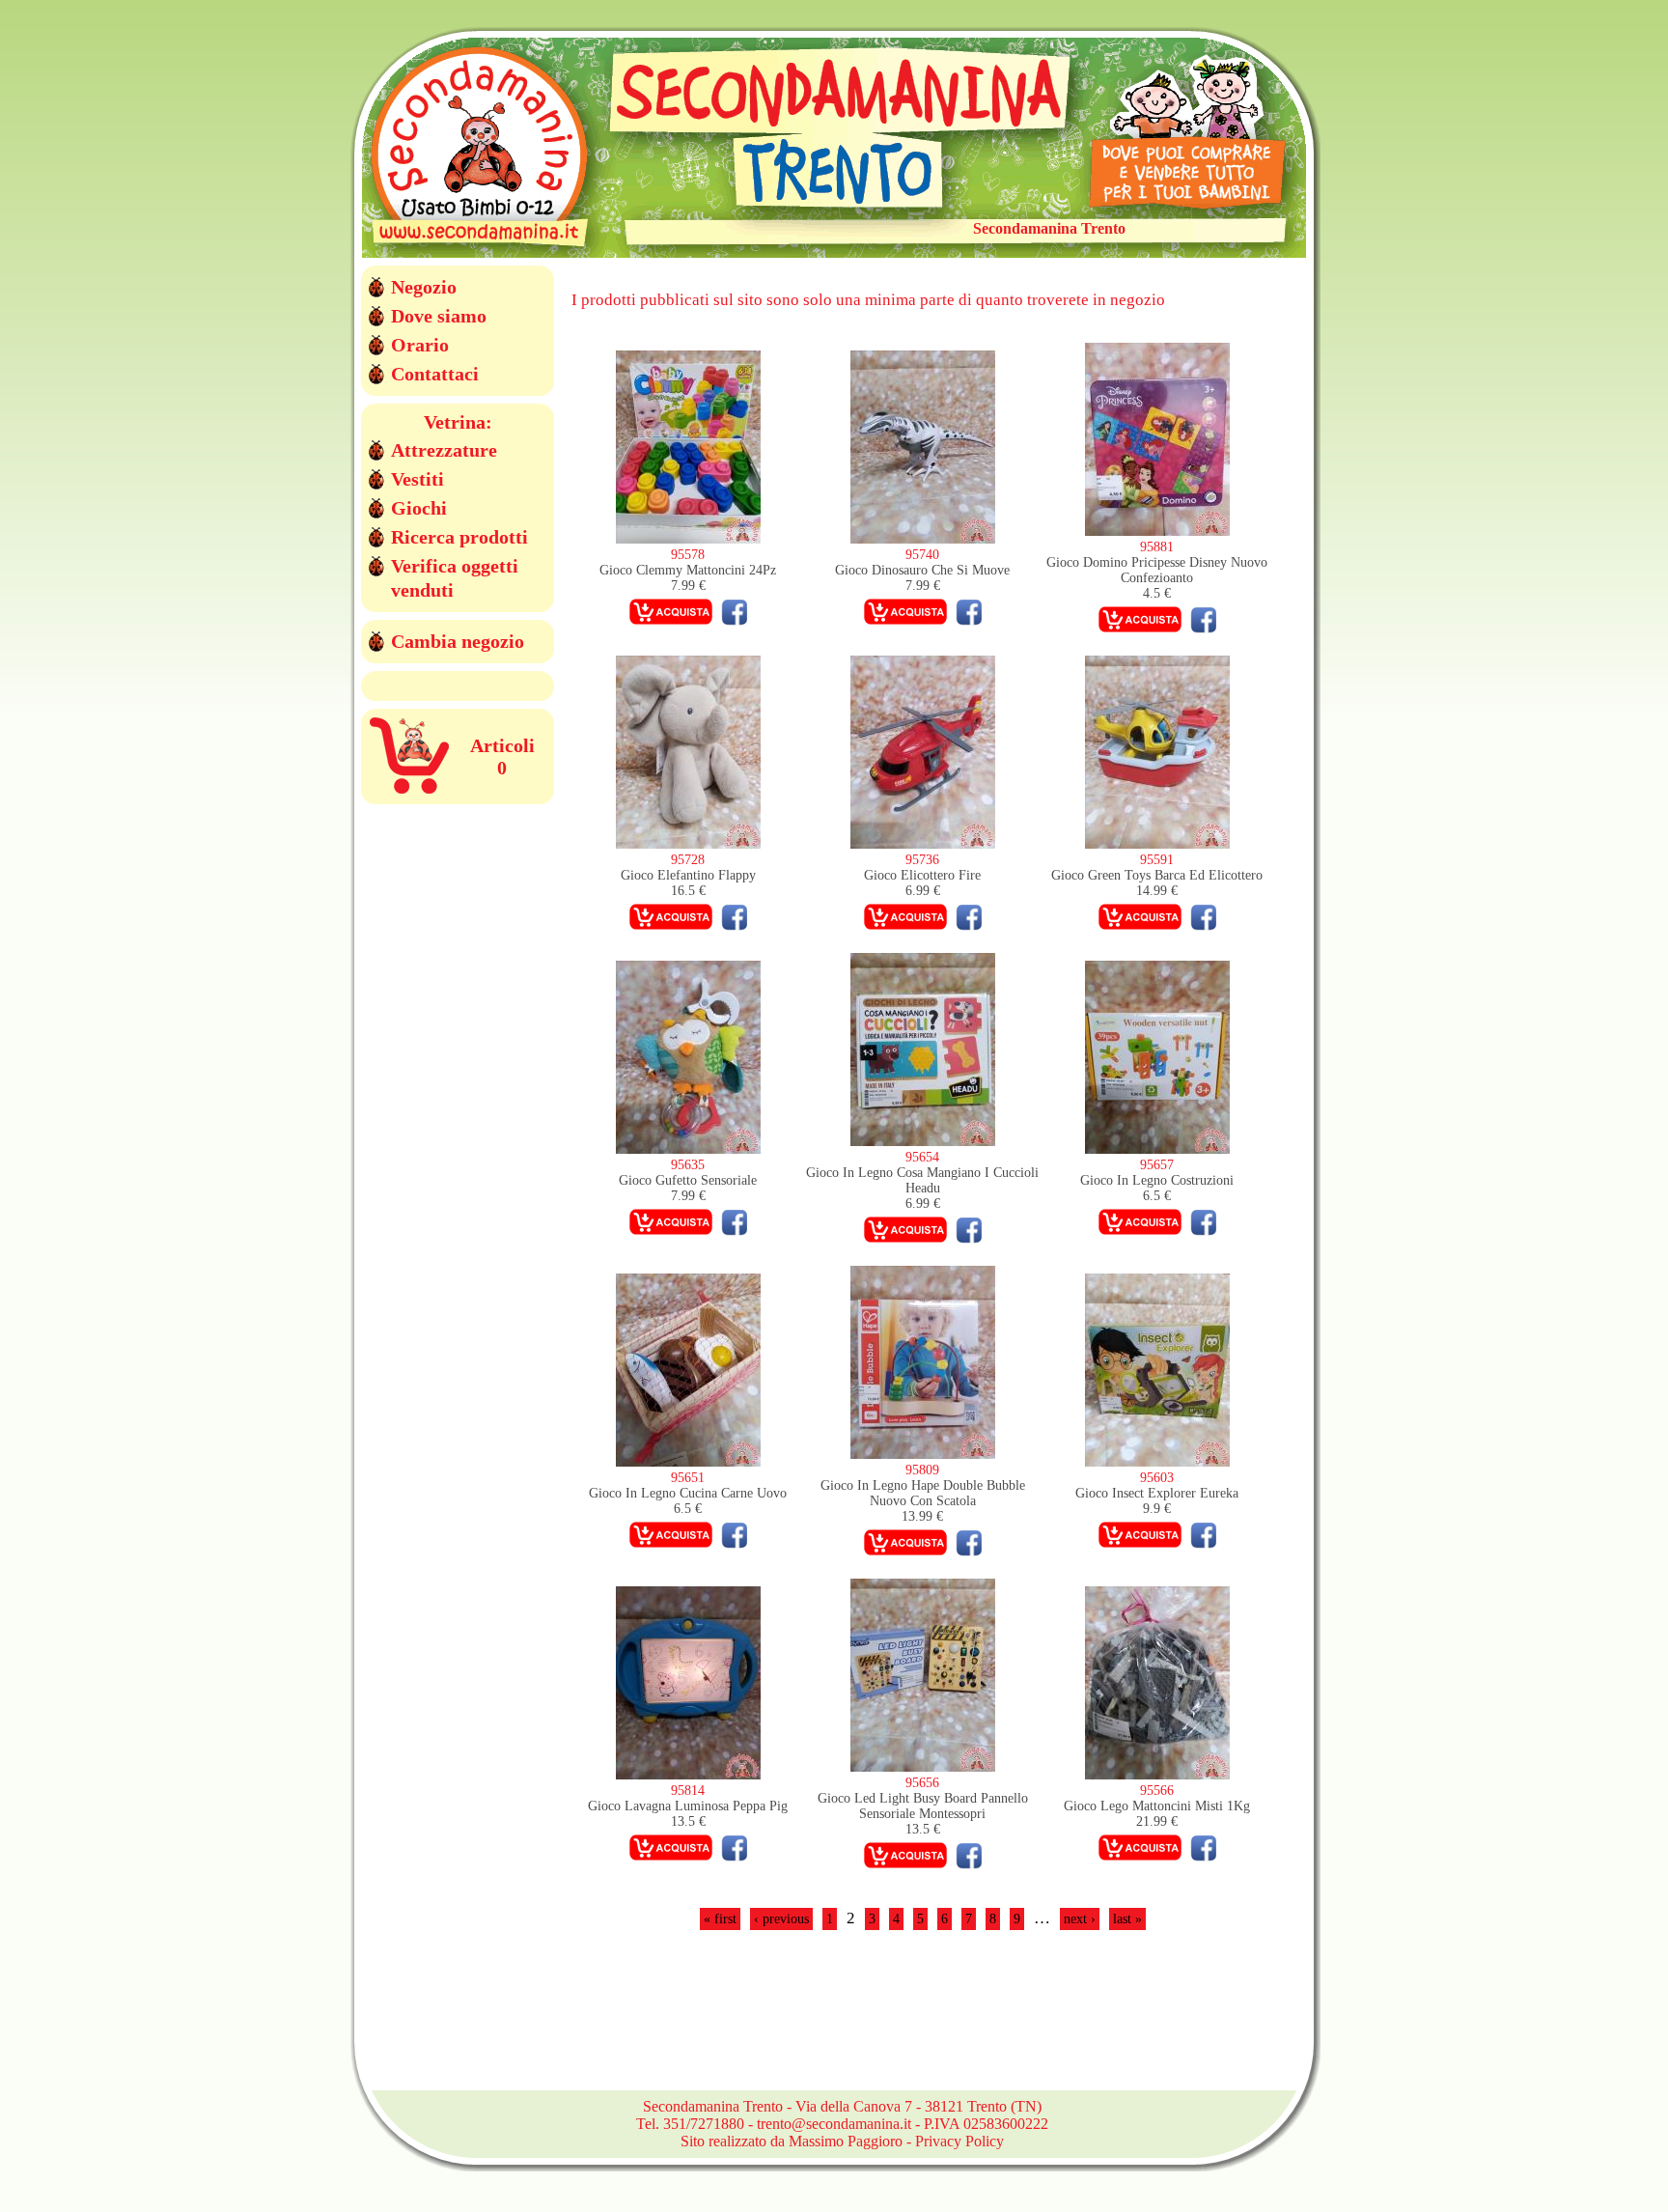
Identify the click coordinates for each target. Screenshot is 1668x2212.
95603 (1157, 1478)
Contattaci (435, 374)
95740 (922, 555)
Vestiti (417, 479)
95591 (1157, 860)
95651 (688, 1478)
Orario (420, 345)
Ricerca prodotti (459, 537)
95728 (688, 860)
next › (1080, 1919)
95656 (922, 1783)
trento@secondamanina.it (834, 2124)
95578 (688, 555)
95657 (1157, 1165)
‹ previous (781, 1919)
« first (720, 1919)
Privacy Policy (959, 2141)
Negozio (424, 287)
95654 (922, 1157)
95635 (688, 1165)
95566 (1157, 1791)
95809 (922, 1470)
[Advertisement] (923, 2022)
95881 (1157, 547)
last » (1127, 1919)
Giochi (419, 508)
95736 (922, 860)
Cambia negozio (458, 641)
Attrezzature (444, 450)
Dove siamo (439, 316)
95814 (688, 1791)
